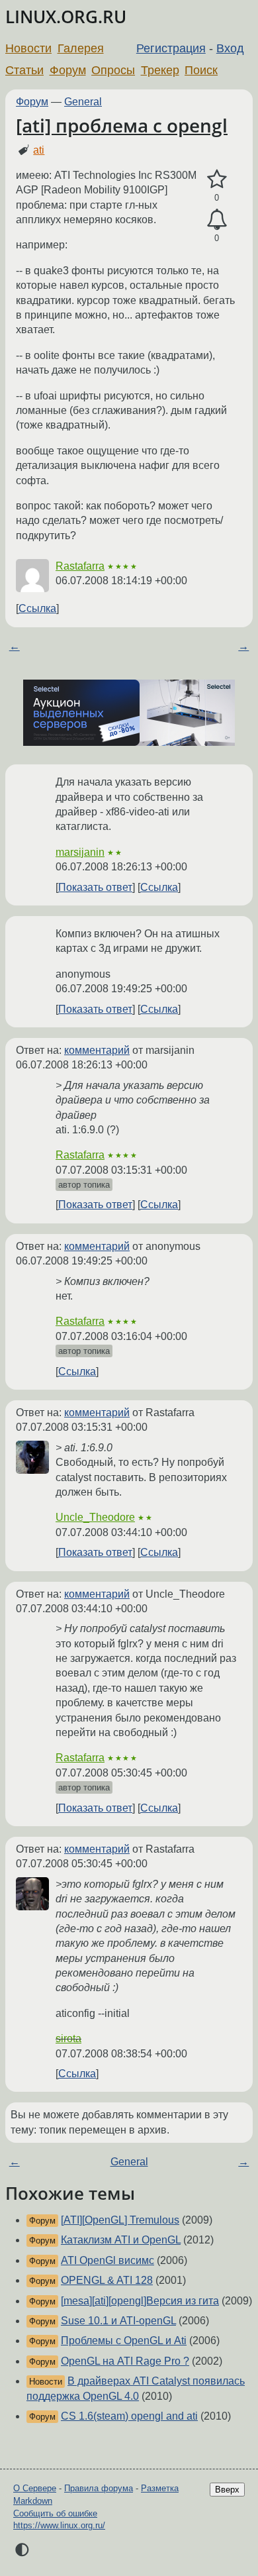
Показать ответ (95, 887)
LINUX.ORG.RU (66, 17)
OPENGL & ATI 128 (107, 2280)
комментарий (97, 1050)
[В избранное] (217, 180)
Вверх (227, 2490)
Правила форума (99, 2488)
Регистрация (171, 48)
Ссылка (37, 608)
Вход (230, 48)
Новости (28, 48)
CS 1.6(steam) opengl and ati (129, 2416)
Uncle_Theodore (95, 1517)
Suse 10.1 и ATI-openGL (118, 2321)
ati (39, 150)
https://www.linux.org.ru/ (59, 2525)
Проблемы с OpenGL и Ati (124, 2341)
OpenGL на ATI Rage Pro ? (125, 2361)
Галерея (81, 48)
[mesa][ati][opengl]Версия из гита (140, 2301)
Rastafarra (80, 566)
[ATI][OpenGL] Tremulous (120, 2220)
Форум (68, 70)
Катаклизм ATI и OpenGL (121, 2240)
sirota (68, 2038)
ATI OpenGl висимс (107, 2260)
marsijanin (80, 852)
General (83, 102)
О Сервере (35, 2488)
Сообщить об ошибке (55, 2513)
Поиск (201, 70)
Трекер (160, 70)
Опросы (113, 70)
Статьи (24, 70)
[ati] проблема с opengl (122, 125)
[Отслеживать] (217, 220)
